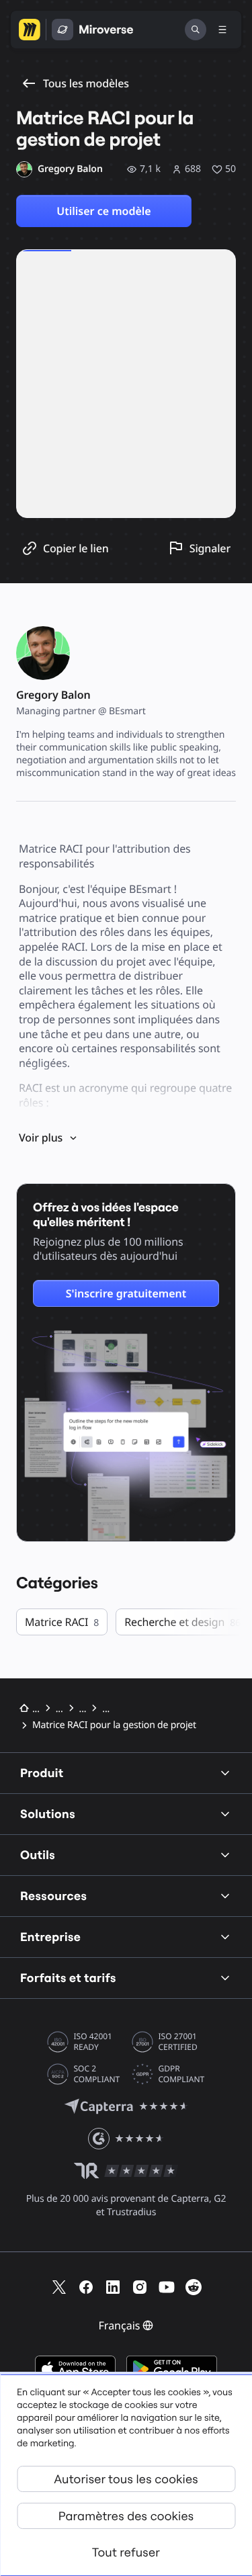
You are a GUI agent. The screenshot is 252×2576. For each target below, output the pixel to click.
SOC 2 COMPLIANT (97, 2074)
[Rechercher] (196, 30)
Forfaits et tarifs (68, 1978)
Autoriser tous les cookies (126, 2479)
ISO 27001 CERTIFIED (178, 2042)
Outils (38, 1855)
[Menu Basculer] (222, 30)
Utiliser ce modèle (103, 211)
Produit (42, 1773)
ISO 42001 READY (93, 2042)
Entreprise (50, 1937)
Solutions (48, 1814)
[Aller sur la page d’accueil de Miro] (30, 30)
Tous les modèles (86, 83)
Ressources (53, 1896)
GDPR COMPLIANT (182, 2074)
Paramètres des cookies (126, 2516)
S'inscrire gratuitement (126, 1293)
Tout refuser (126, 2552)
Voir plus (41, 1137)
